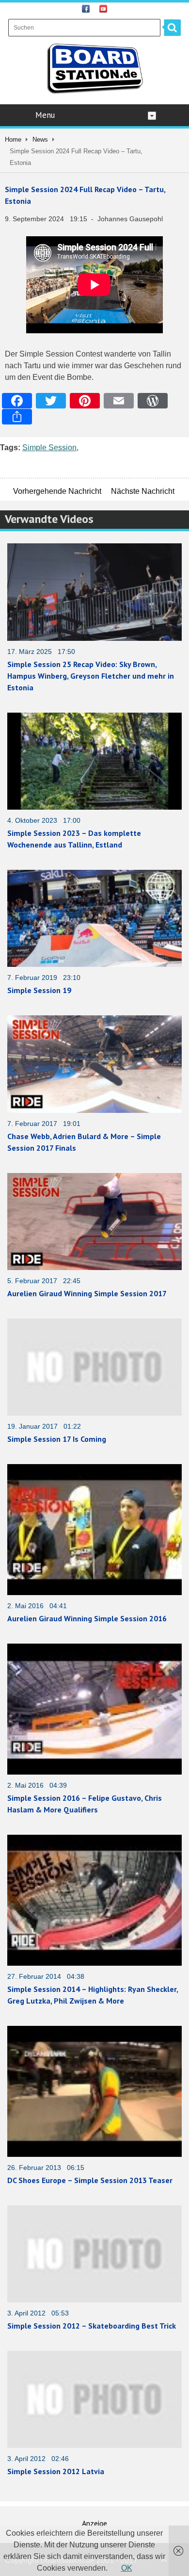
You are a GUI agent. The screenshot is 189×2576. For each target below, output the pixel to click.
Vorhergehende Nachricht (57, 491)
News (40, 139)
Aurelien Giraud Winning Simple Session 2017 (87, 1293)
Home (13, 139)
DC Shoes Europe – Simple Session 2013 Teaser (90, 2180)
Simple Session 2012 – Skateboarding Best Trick (92, 2326)
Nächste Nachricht (143, 491)
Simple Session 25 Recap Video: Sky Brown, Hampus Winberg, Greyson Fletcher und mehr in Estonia (91, 676)
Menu (45, 115)
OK (127, 2568)
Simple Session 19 (39, 990)
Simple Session (49, 448)
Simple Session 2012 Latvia (56, 2471)
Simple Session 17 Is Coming (57, 1439)
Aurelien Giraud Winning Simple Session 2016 (87, 1618)
